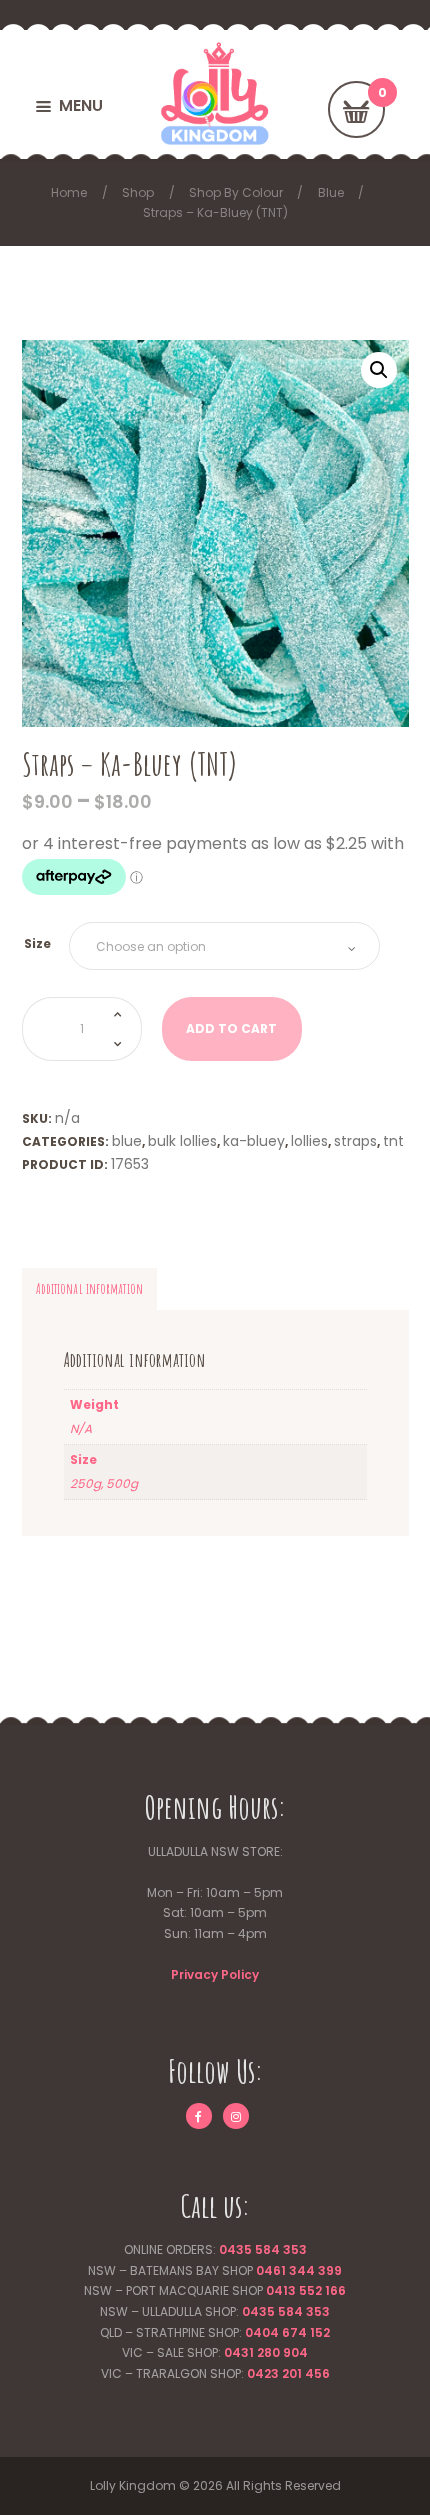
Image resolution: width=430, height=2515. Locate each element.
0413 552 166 (306, 2290)
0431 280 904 (266, 2352)
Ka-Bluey (254, 1141)
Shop (138, 192)
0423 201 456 (288, 2373)
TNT (393, 1141)
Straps (355, 1141)
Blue (331, 192)
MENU (81, 105)
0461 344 (285, 2270)
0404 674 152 (287, 2332)
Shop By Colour (236, 192)
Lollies (309, 1141)
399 (328, 2270)
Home (69, 192)
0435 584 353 (263, 2249)
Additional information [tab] (89, 1288)
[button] (379, 370)
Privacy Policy (215, 1974)
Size (37, 943)
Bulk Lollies (182, 1141)
